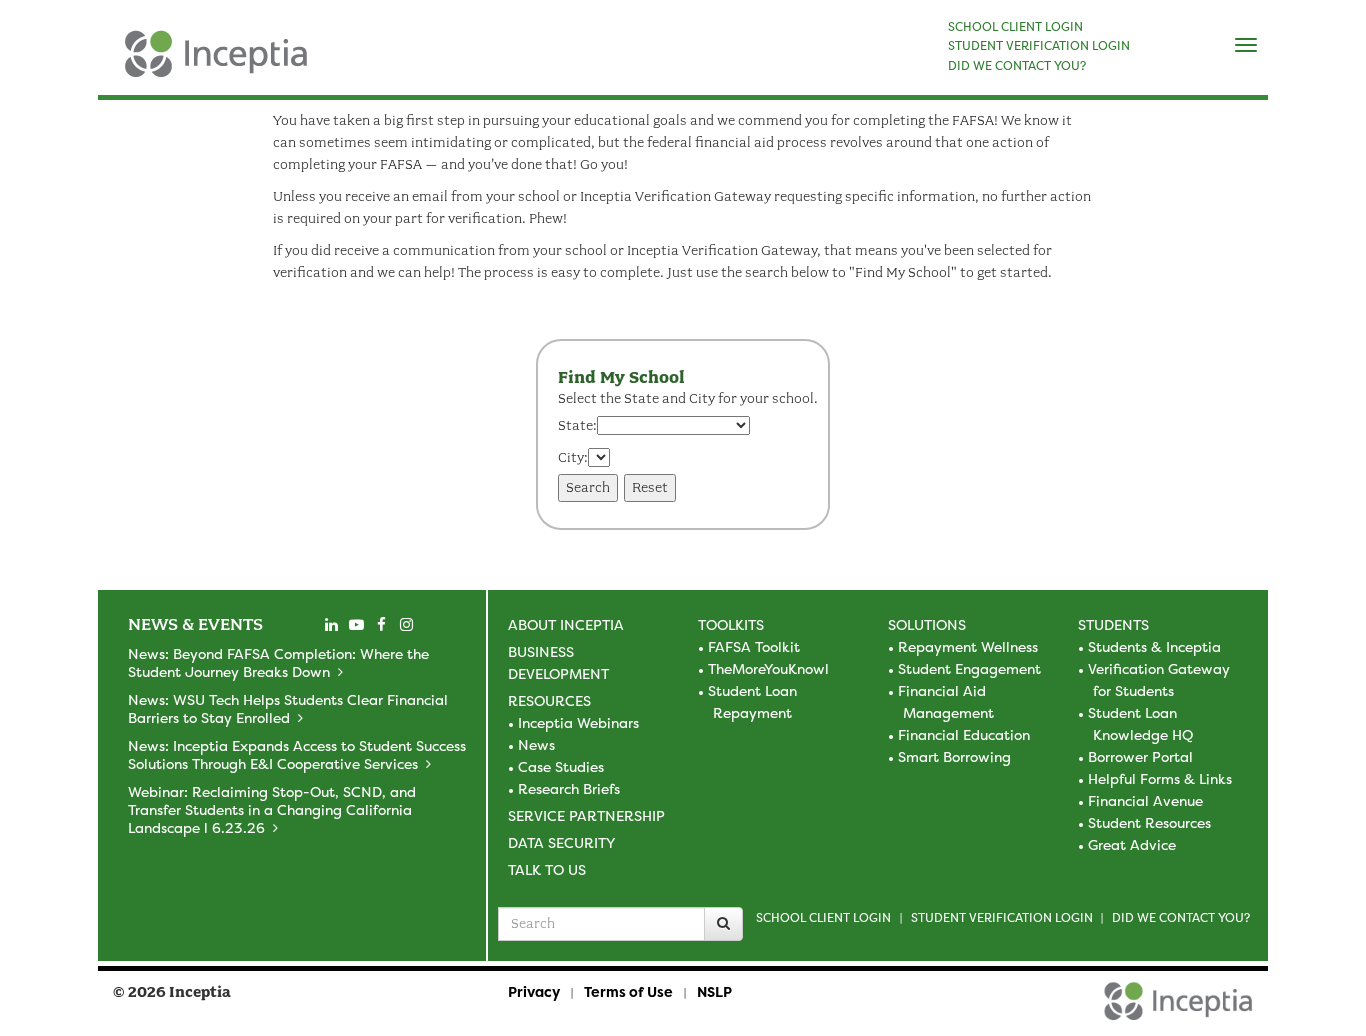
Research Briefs (569, 788)
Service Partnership (586, 815)
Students (1113, 624)
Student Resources (1149, 822)
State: (577, 425)
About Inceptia (566, 624)
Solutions (927, 624)
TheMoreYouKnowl (768, 668)
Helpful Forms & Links (1160, 778)
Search (588, 487)
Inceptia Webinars (578, 722)
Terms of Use (628, 991)
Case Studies (561, 766)
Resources (549, 700)
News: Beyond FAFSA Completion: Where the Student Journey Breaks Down (278, 662)
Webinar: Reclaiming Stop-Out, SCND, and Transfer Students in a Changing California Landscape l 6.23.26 (272, 809)
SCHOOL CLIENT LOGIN (1015, 27)
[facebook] (381, 625)
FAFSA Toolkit (754, 646)
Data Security (561, 842)
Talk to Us (547, 869)
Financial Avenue (1145, 800)
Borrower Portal (1140, 756)
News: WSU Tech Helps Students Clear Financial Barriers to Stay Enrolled (288, 708)
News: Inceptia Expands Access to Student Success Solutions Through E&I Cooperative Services (297, 754)
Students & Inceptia (1154, 646)
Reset (650, 487)
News (536, 744)
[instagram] (406, 625)
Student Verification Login (1002, 917)
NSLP (714, 991)
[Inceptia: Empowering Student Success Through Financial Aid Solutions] (115, 64)
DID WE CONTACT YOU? (1017, 66)
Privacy (534, 991)
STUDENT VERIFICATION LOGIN (1039, 46)
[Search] (723, 924)
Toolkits (731, 624)
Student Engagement (969, 668)
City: (573, 457)
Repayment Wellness (968, 646)
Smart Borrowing (954, 756)
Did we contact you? (1181, 917)
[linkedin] (331, 625)
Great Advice (1132, 844)
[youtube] (356, 625)
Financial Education (964, 734)
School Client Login (823, 917)
